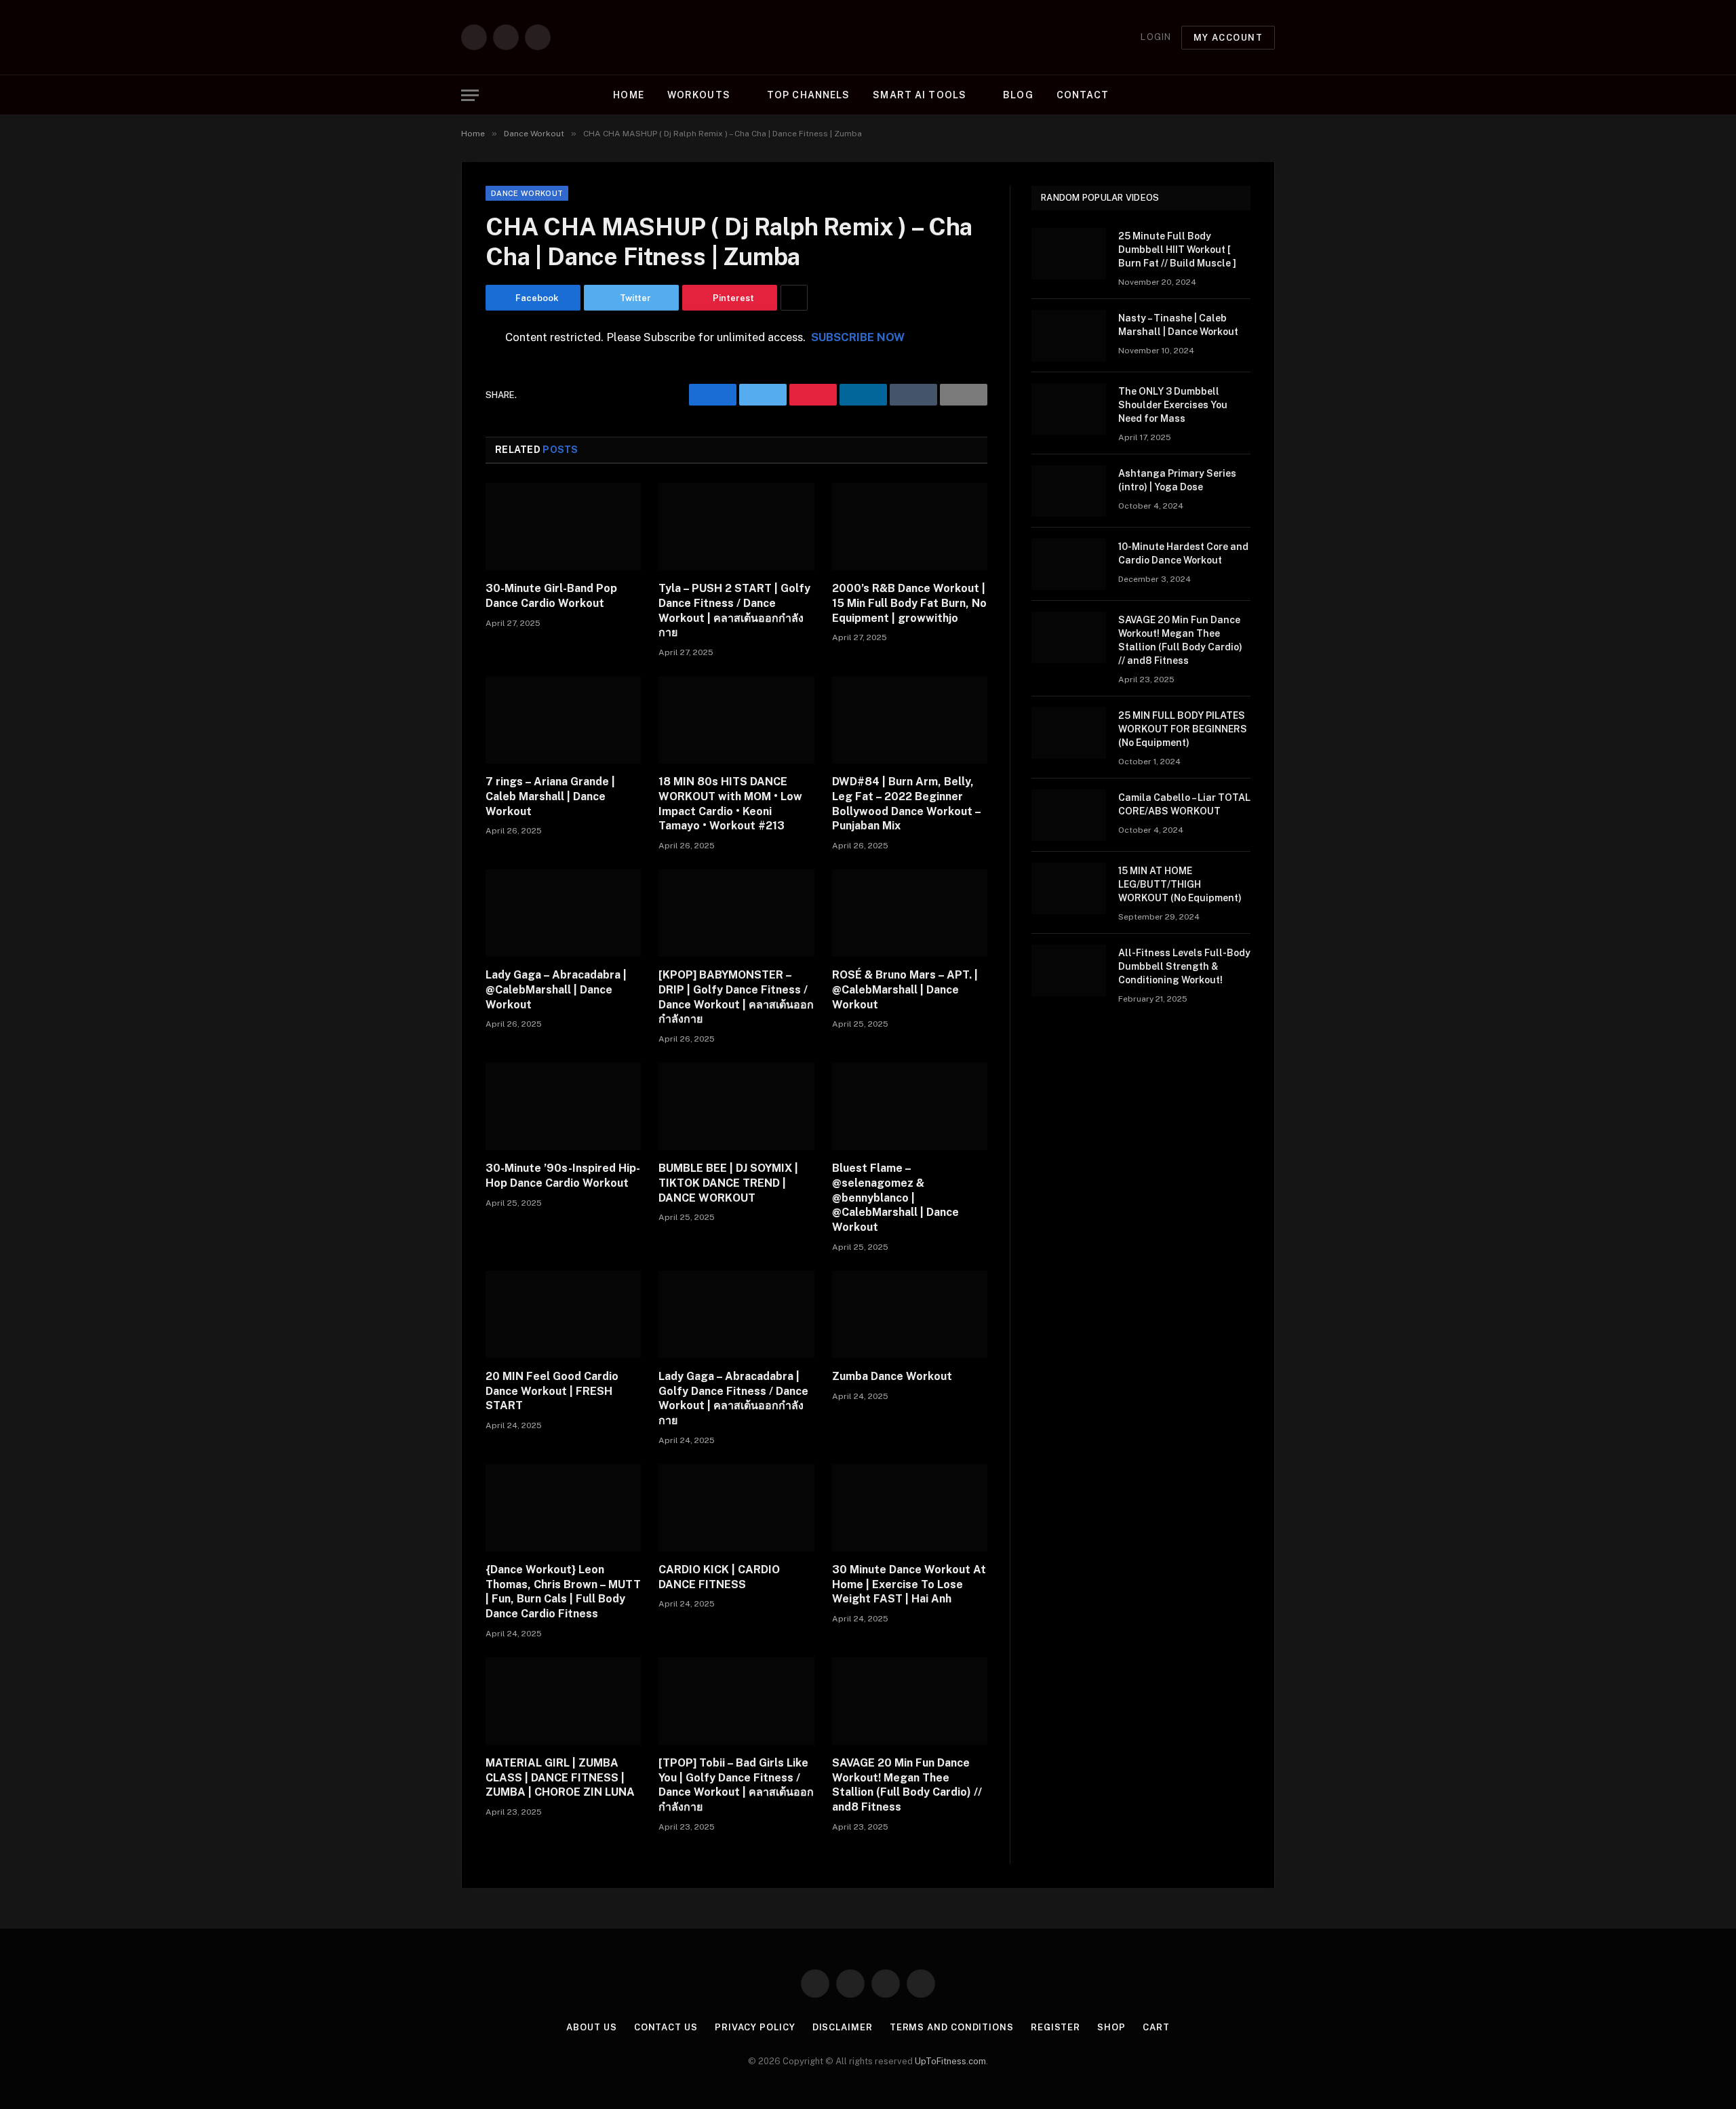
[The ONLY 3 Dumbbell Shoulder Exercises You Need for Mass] (1069, 409)
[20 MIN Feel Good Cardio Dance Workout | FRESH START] (563, 1315)
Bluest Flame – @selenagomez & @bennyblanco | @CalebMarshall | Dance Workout (895, 1198)
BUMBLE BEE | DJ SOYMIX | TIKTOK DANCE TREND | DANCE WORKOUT (728, 1183)
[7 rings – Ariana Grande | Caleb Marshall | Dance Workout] (563, 720)
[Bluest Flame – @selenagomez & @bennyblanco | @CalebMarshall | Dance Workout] (910, 1106)
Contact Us (666, 2027)
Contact (1083, 95)
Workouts (699, 95)
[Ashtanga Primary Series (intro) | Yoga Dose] (1069, 491)
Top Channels (808, 95)
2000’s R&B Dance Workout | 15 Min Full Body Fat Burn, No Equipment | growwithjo (909, 603)
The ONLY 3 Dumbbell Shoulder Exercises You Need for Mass (1173, 405)
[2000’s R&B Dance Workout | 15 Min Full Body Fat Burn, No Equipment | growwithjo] (910, 527)
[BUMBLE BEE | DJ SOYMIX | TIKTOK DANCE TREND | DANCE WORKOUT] (736, 1106)
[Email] (438, 511)
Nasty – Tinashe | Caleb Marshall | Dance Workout (1178, 325)
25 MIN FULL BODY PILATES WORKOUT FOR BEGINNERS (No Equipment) (1183, 729)
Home (628, 95)
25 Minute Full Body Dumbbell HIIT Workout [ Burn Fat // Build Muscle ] (1177, 250)
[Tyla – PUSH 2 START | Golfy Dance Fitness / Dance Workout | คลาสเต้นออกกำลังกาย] (736, 527)
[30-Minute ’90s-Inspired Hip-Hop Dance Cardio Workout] (563, 1106)
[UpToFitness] (868, 37)
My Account (1228, 38)
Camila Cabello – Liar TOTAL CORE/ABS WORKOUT (1184, 804)
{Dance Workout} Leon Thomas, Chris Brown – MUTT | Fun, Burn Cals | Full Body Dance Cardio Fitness (563, 1592)
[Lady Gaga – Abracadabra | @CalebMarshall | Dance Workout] (563, 913)
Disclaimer (843, 2027)
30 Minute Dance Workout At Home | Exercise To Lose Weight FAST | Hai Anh (909, 1584)
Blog (1018, 95)
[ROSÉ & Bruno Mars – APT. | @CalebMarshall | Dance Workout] (910, 913)
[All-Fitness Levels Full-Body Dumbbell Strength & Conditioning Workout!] (1069, 970)
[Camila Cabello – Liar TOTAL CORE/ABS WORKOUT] (1069, 815)
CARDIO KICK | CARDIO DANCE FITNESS (719, 1577)
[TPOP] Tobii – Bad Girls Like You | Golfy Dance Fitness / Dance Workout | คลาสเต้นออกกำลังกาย (736, 1785)
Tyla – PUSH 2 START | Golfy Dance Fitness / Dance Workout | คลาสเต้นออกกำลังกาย (734, 610)
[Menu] (470, 95)
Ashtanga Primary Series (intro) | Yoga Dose (1177, 480)
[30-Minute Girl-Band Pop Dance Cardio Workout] (563, 527)
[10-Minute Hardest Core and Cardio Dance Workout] (1069, 564)
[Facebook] (438, 373)
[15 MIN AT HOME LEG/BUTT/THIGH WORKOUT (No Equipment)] (1069, 888)
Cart (1156, 2027)
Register (1056, 2027)
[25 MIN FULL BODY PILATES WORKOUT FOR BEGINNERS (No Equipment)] (1069, 733)
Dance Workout (527, 193)
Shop (1111, 2027)
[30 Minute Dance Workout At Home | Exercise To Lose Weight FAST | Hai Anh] (910, 1508)
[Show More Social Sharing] (794, 298)
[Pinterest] (438, 477)
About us (591, 2027)
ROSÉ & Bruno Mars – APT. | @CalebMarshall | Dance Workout (905, 990)
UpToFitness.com (950, 2061)
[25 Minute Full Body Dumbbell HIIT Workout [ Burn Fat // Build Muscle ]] (1069, 254)
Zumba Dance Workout (892, 1376)
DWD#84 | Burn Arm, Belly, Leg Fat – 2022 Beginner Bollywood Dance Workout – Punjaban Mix (906, 804)
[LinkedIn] (438, 442)
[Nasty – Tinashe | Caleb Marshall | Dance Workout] (1069, 336)
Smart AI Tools (920, 95)
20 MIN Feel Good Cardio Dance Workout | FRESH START (552, 1391)
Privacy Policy (755, 2027)
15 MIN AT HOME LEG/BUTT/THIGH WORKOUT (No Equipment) (1180, 884)
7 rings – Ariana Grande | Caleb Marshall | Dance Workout (550, 796)
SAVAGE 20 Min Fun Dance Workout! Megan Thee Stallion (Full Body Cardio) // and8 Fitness (907, 1785)
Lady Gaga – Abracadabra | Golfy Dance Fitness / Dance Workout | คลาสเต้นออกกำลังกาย (733, 1398)
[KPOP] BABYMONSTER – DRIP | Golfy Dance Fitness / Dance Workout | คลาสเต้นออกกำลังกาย (736, 997)
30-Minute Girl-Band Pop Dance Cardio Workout (551, 596)
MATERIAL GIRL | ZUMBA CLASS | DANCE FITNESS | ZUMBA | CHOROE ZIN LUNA (560, 1778)
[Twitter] (438, 408)
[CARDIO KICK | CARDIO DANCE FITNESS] (736, 1508)
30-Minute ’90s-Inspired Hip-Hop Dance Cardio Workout (563, 1176)
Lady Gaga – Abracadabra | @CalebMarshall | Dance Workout (556, 990)
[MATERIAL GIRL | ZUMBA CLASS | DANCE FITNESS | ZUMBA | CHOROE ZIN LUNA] (563, 1701)
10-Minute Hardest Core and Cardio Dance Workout (1183, 553)
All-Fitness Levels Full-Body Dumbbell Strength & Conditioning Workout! (1184, 966)
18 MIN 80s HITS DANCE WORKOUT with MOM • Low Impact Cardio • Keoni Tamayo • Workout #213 (730, 804)
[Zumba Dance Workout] (910, 1315)
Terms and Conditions (952, 2027)
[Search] (1274, 95)
